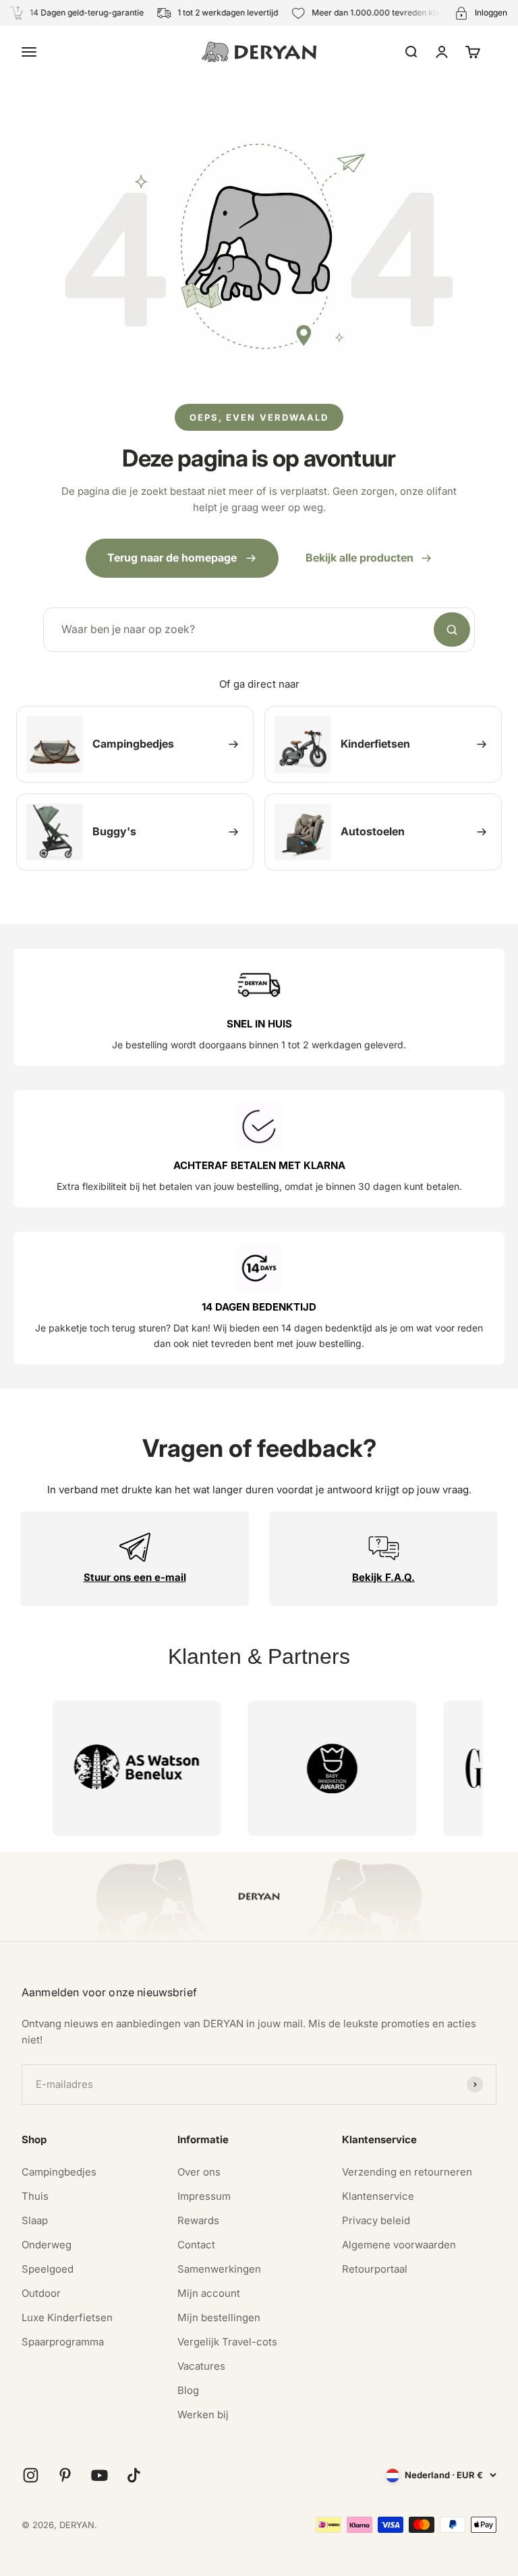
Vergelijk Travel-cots (227, 2342)
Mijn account (209, 2293)
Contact (196, 2245)
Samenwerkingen (219, 2269)
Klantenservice (378, 2196)
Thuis (35, 2196)
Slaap (35, 2220)
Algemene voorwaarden (399, 2245)
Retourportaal (375, 2269)
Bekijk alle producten (359, 558)
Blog (188, 2390)
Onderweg (47, 2245)
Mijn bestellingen (219, 2317)
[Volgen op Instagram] (31, 2475)
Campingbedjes (59, 2172)
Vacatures (201, 2366)
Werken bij (203, 2415)
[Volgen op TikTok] (134, 2475)
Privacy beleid (376, 2220)
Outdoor (41, 2293)
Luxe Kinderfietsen (67, 2317)
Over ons (199, 2172)
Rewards (198, 2220)
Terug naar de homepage (172, 558)
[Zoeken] (452, 630)
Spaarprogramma (63, 2342)
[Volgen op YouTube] (99, 2475)
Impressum (204, 2196)
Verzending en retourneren (407, 2172)
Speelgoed (48, 2269)
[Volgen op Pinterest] (65, 2475)
